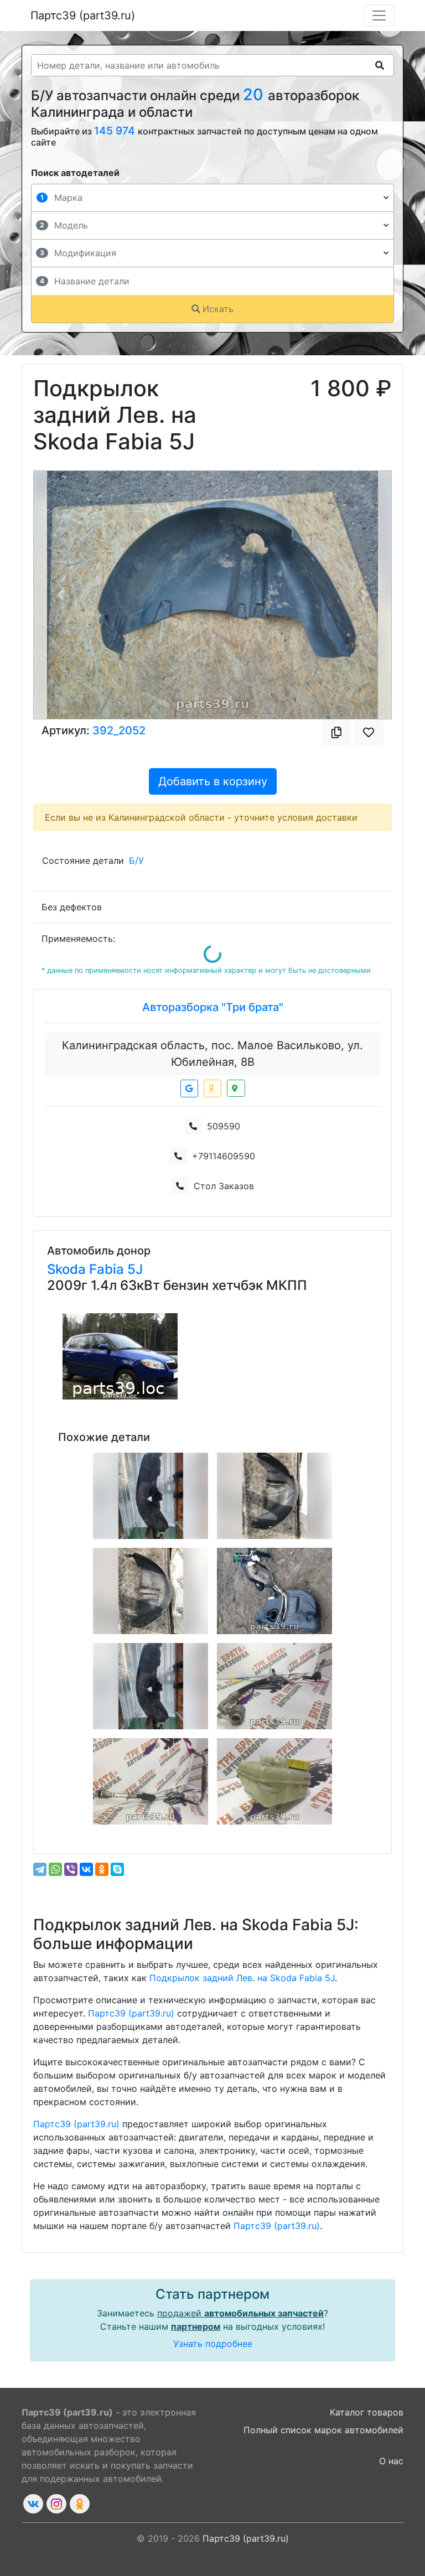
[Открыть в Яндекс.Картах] (212, 1089)
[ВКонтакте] (86, 1869)
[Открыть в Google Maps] (189, 1089)
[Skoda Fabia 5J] (120, 1356)
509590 (224, 1126)
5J (135, 1269)
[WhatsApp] (55, 1869)
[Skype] (117, 1869)
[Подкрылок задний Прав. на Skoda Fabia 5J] (151, 1496)
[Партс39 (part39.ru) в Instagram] (56, 2504)
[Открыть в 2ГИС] (236, 1088)
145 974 (116, 131)
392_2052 (119, 730)
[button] (61, 595)
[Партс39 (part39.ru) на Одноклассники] (80, 2504)
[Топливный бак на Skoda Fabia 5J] (274, 1591)
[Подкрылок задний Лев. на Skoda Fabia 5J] (151, 1591)
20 (255, 94)
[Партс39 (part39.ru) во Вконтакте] (33, 2504)
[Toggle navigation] (379, 15)
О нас (391, 2461)
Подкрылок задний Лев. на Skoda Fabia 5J (242, 1978)
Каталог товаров (367, 2412)
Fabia (108, 1269)
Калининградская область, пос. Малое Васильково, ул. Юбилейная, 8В (212, 1054)
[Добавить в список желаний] (369, 733)
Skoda (68, 1269)
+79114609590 (224, 1156)
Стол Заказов (224, 1186)
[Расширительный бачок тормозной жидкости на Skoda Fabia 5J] (274, 1781)
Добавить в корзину (213, 781)
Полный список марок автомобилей (323, 2430)
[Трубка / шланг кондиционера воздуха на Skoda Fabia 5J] (274, 1686)
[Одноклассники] (102, 1869)
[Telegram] (40, 1869)
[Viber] (71, 1869)
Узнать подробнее (213, 2344)
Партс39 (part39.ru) (83, 15)
